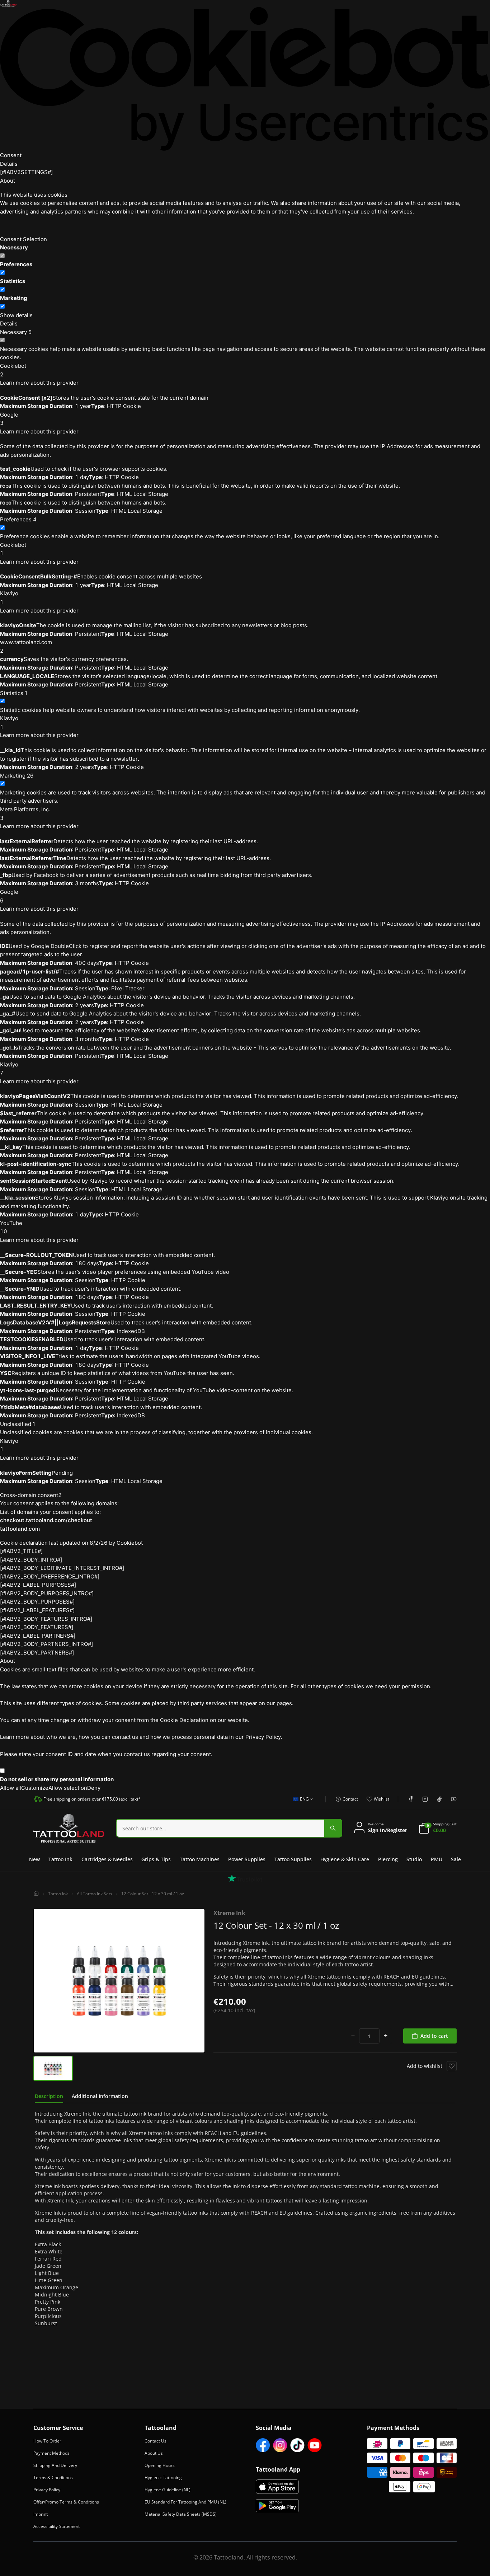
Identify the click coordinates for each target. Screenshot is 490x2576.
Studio (414, 1859)
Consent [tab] (11, 155)
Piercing (388, 1859)
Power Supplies (247, 1859)
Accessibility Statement (56, 2526)
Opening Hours (160, 2465)
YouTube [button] (11, 1227)
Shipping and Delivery (55, 2465)
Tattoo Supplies (293, 1859)
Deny (94, 1788)
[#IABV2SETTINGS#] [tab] (26, 172)
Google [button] (9, 419)
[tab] (49, 2096)
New (34, 1859)
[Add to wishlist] (452, 2066)
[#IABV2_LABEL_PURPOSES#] (38, 1585)
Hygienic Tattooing (163, 2478)
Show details (16, 315)
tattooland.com (20, 1529)
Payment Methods (51, 2453)
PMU (437, 1859)
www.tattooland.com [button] (26, 646)
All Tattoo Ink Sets (95, 1894)
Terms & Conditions (53, 2478)
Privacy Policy (47, 2490)
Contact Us (156, 2441)
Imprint (41, 2514)
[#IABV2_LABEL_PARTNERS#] (38, 1636)
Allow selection (68, 1788)
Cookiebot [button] (13, 370)
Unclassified (18, 1424)
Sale (456, 1859)
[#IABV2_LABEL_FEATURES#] (37, 1610)
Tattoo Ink (60, 1859)
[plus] (386, 2036)
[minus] (353, 2036)
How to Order (47, 2441)
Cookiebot (130, 1543)
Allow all (11, 1788)
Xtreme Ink (229, 1913)
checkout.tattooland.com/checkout (46, 1520)
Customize (35, 1788)
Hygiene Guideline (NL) (168, 2490)
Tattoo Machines (200, 1859)
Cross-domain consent (31, 1495)
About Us (154, 2453)
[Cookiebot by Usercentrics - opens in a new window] (245, 79)
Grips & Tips (156, 1859)
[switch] (2, 273)
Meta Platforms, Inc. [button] (25, 814)
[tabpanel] (245, 2219)
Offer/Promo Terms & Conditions (66, 2502)
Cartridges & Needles (107, 1859)
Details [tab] (9, 164)
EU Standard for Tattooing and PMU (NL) (185, 2502)
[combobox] (301, 1803)
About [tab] (8, 181)
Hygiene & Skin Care (345, 1859)
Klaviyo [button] (9, 598)
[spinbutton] (369, 2036)
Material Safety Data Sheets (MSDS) (181, 2514)
